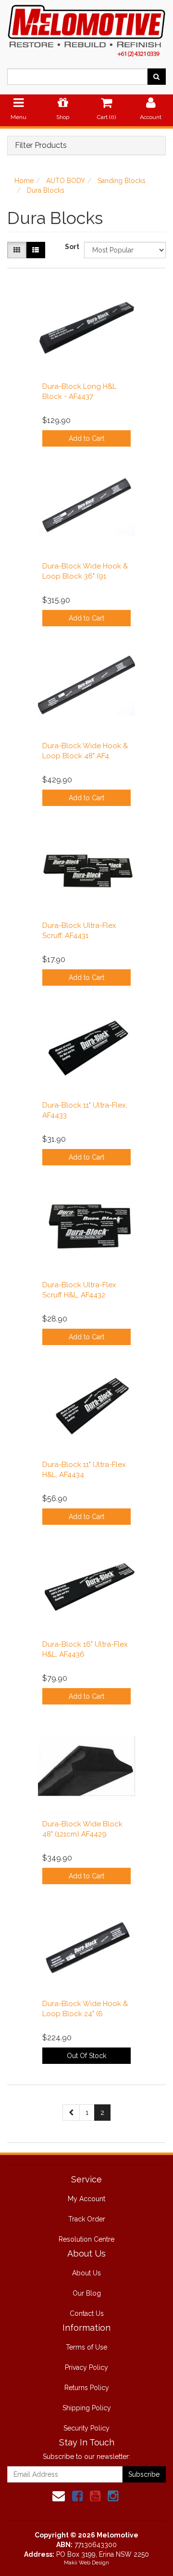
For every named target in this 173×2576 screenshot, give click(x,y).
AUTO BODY (66, 181)
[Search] (156, 77)
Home (24, 181)
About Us (86, 2273)
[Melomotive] (86, 29)
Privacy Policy (86, 2367)
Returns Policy (87, 2388)
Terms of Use (86, 2347)
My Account (86, 2199)
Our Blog (87, 2293)
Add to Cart (86, 438)
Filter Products (41, 145)
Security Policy (86, 2428)
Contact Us (87, 2313)
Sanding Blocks (122, 181)
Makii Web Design (86, 2563)
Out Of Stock (86, 2056)
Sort (71, 247)
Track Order (87, 2219)
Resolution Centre (86, 2239)
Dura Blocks (46, 190)
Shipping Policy (87, 2408)
